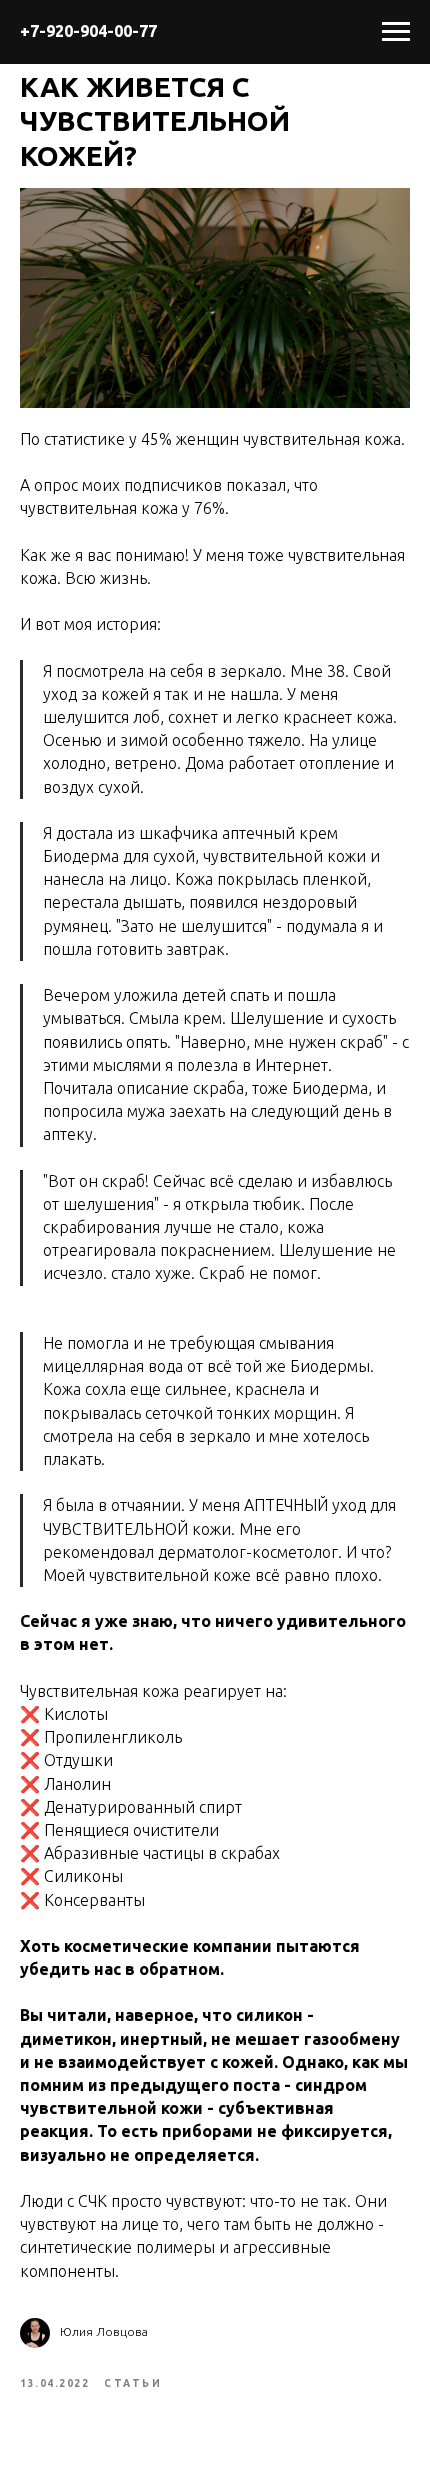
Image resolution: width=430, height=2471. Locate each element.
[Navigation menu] (396, 32)
